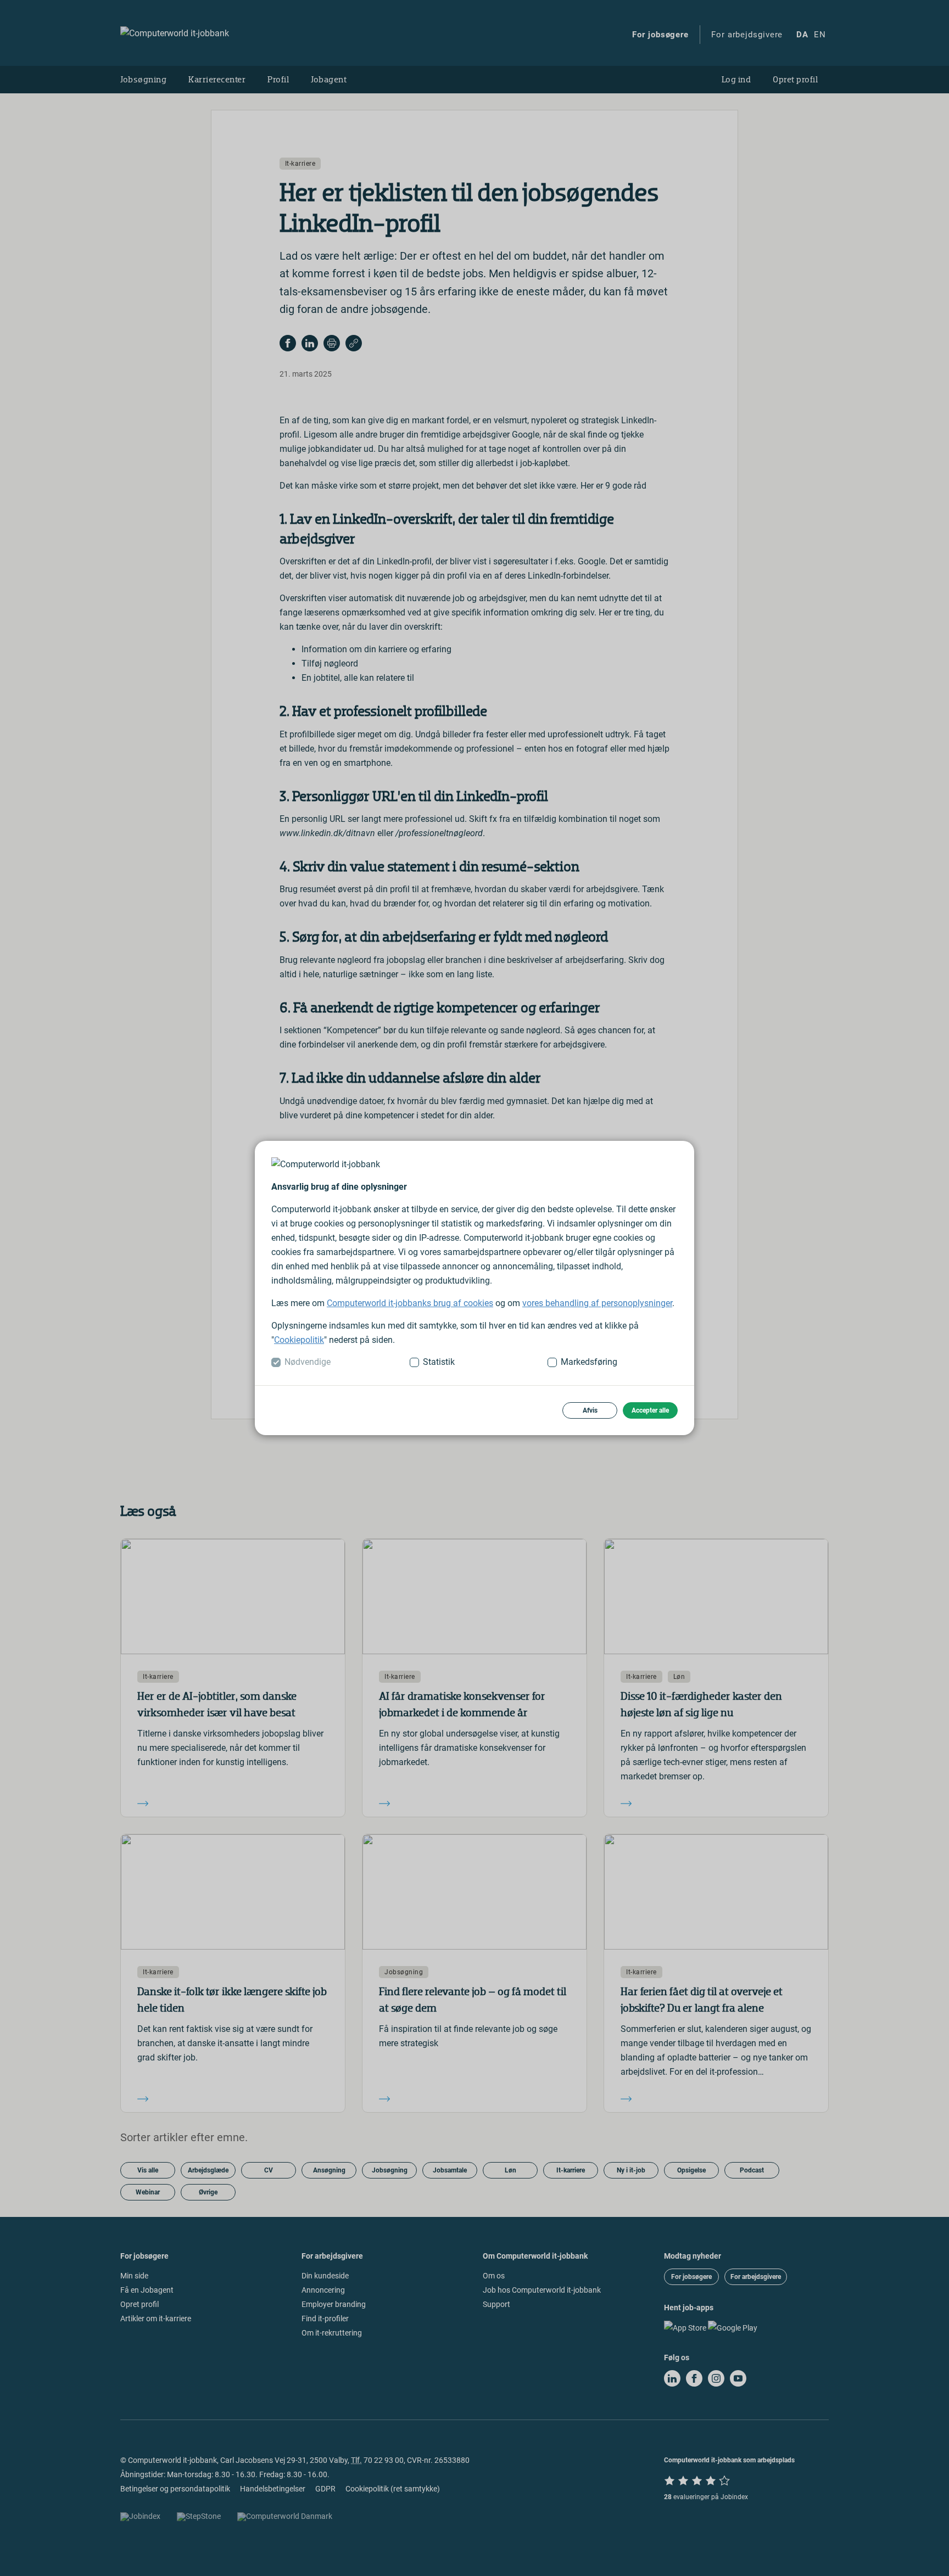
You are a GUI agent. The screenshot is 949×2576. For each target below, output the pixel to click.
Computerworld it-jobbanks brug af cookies (410, 1303)
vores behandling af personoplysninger (597, 1303)
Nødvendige (308, 1362)
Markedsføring (589, 1362)
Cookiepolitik (299, 1340)
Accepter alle (650, 1410)
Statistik (439, 1362)
